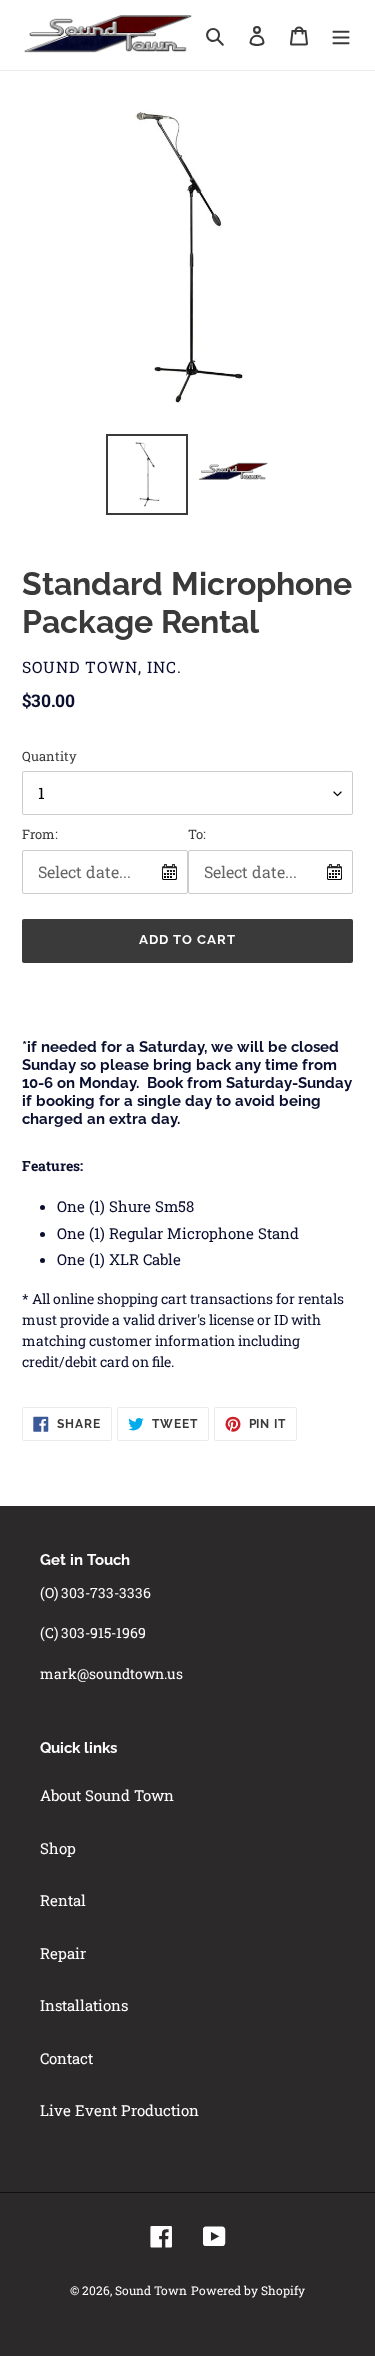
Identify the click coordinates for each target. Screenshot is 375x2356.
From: (40, 834)
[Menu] (341, 34)
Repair (63, 1953)
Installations (84, 2005)
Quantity (49, 756)
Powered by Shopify (248, 2290)
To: (197, 834)
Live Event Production (119, 2110)
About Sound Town (107, 1795)
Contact (66, 2058)
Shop (58, 1848)
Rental (63, 1900)
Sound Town (151, 2290)
